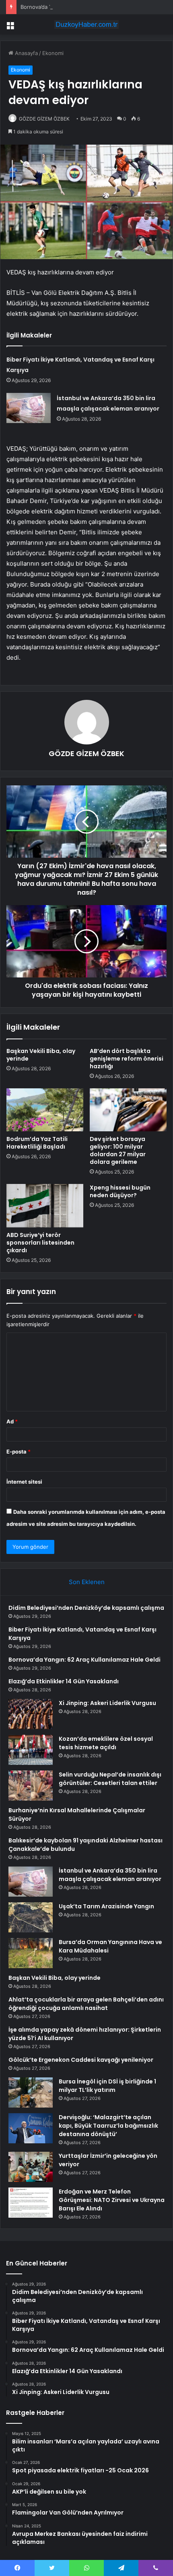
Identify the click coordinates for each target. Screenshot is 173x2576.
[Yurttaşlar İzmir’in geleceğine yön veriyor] (31, 2167)
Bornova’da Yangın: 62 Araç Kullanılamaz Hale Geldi (84, 7)
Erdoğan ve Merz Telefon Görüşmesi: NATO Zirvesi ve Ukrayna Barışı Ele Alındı (112, 2200)
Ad (12, 1421)
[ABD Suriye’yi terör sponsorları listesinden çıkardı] (45, 1206)
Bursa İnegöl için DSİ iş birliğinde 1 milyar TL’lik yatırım (107, 2086)
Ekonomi (53, 53)
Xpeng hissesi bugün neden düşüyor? (120, 1191)
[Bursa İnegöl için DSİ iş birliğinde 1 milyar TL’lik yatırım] (31, 2092)
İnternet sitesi (24, 1482)
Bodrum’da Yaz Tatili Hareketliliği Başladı (37, 1143)
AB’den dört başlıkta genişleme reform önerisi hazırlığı (127, 1059)
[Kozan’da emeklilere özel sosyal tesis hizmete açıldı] (31, 1750)
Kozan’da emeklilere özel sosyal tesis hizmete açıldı (106, 1743)
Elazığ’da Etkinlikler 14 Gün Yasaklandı (64, 1681)
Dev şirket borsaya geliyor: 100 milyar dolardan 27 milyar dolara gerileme (118, 1150)
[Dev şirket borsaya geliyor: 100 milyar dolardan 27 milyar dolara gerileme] (128, 1110)
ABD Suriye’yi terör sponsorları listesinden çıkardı (40, 1243)
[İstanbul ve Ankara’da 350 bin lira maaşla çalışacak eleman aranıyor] (29, 408)
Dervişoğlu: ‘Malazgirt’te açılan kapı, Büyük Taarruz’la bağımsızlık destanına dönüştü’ (108, 2126)
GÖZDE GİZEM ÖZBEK (44, 119)
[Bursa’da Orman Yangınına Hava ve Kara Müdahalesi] (31, 1953)
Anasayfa (26, 53)
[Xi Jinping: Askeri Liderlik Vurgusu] (31, 1714)
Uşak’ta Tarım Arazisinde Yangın (106, 1906)
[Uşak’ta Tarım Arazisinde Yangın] (31, 1917)
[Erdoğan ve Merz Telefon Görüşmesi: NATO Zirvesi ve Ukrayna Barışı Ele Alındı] (31, 2203)
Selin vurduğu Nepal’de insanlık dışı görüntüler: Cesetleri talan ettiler (110, 1779)
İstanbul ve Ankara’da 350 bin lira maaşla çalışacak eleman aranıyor (110, 1875)
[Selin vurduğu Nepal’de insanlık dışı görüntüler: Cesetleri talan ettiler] (31, 1786)
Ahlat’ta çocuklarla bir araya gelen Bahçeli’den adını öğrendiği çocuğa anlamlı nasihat (86, 2004)
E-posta (19, 1452)
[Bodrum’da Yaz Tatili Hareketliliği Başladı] (45, 1110)
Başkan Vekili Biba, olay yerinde (41, 1055)
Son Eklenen (87, 1582)
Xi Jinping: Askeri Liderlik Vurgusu (107, 1703)
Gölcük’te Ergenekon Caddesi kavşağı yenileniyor (81, 2060)
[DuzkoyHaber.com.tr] (86, 25)
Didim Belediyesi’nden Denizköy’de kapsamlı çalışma (86, 1608)
